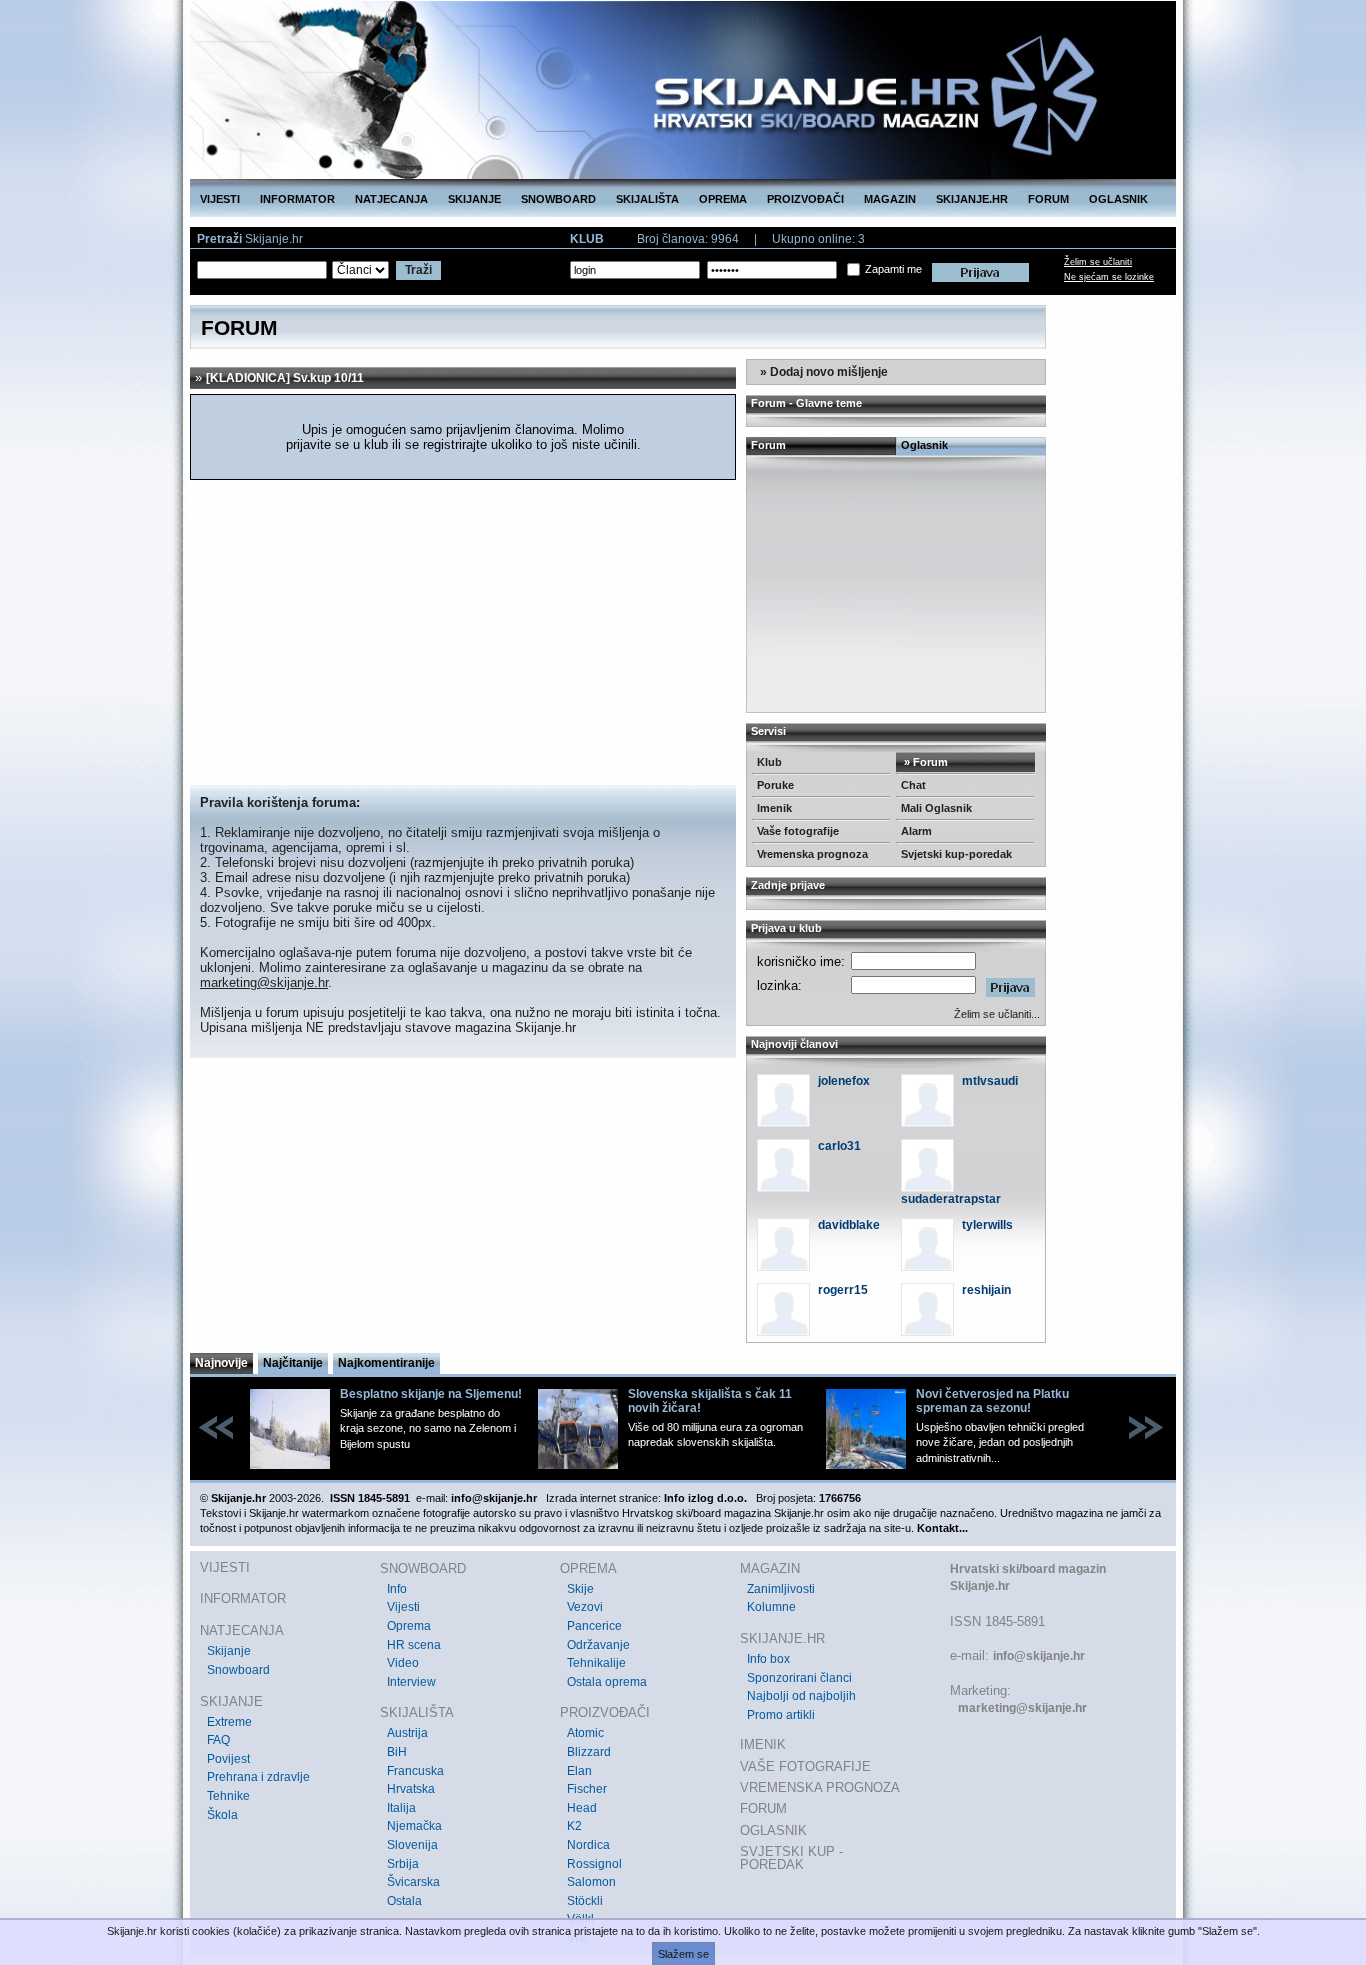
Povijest (228, 1759)
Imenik (774, 808)
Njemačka (414, 1826)
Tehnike (228, 1796)
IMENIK (763, 1744)
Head (582, 1808)
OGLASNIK (1118, 199)
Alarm (916, 831)
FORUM (1048, 199)
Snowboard (238, 1670)
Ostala (404, 1901)
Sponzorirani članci (799, 1678)
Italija (401, 1808)
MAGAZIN (890, 199)
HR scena (414, 1645)
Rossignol (594, 1864)
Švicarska (413, 1882)
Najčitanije (293, 1363)
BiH (397, 1752)
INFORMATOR (297, 199)
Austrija (407, 1733)
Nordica (588, 1845)
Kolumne (771, 1607)
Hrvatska (411, 1789)
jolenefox (844, 1081)
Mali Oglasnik (936, 808)
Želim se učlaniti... (997, 1014)
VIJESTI (220, 199)
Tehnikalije (596, 1663)
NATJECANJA (391, 199)
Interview (411, 1682)
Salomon (591, 1882)
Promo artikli (781, 1715)
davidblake (849, 1225)
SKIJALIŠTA (647, 199)
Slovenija (412, 1845)
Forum (768, 445)
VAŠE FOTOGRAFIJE (805, 1766)
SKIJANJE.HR (972, 199)
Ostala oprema (607, 1682)
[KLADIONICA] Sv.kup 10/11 (285, 378)
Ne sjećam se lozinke (1109, 277)
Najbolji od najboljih (801, 1696)
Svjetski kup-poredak (956, 854)
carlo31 (839, 1146)
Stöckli (585, 1901)
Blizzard (589, 1752)
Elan (579, 1771)
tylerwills (987, 1225)
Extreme (229, 1722)
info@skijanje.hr (1039, 1656)
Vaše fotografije (798, 831)
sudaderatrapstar (951, 1199)
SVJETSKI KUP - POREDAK (791, 1858)
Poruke (775, 785)
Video (403, 1663)
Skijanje (229, 1651)
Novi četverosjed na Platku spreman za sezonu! (992, 1401)
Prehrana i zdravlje (258, 1777)
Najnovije (221, 1363)
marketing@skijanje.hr (264, 982)
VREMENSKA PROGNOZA (820, 1787)
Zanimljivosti (781, 1589)
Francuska (415, 1771)
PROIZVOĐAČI (805, 199)
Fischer (587, 1789)
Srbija (403, 1864)
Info (397, 1589)
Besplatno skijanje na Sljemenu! (431, 1394)
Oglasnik (924, 445)
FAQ (218, 1740)
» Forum (924, 762)
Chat (913, 785)
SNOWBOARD (558, 199)
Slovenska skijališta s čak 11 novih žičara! (710, 1401)
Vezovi (585, 1607)
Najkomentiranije (386, 1363)
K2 (574, 1826)
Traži (418, 270)
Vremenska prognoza (812, 854)
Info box (768, 1659)
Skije (580, 1589)
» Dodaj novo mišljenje (822, 372)
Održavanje (598, 1645)
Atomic (585, 1733)
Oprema (409, 1626)
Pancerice (594, 1626)
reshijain (986, 1290)
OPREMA (723, 199)
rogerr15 (843, 1290)
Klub (769, 762)
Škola (222, 1815)
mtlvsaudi (990, 1081)
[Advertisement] (463, 635)
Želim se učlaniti (1098, 262)
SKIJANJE (474, 199)
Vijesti (403, 1607)
